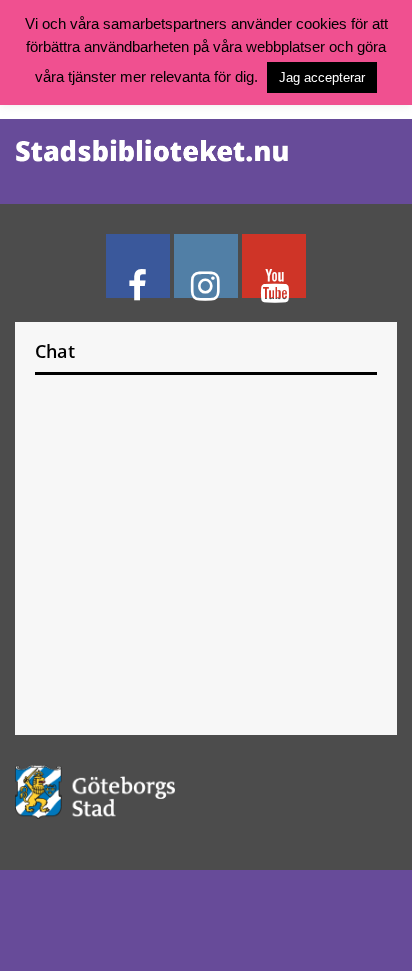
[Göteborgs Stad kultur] (206, 791)
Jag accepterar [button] (322, 77)
